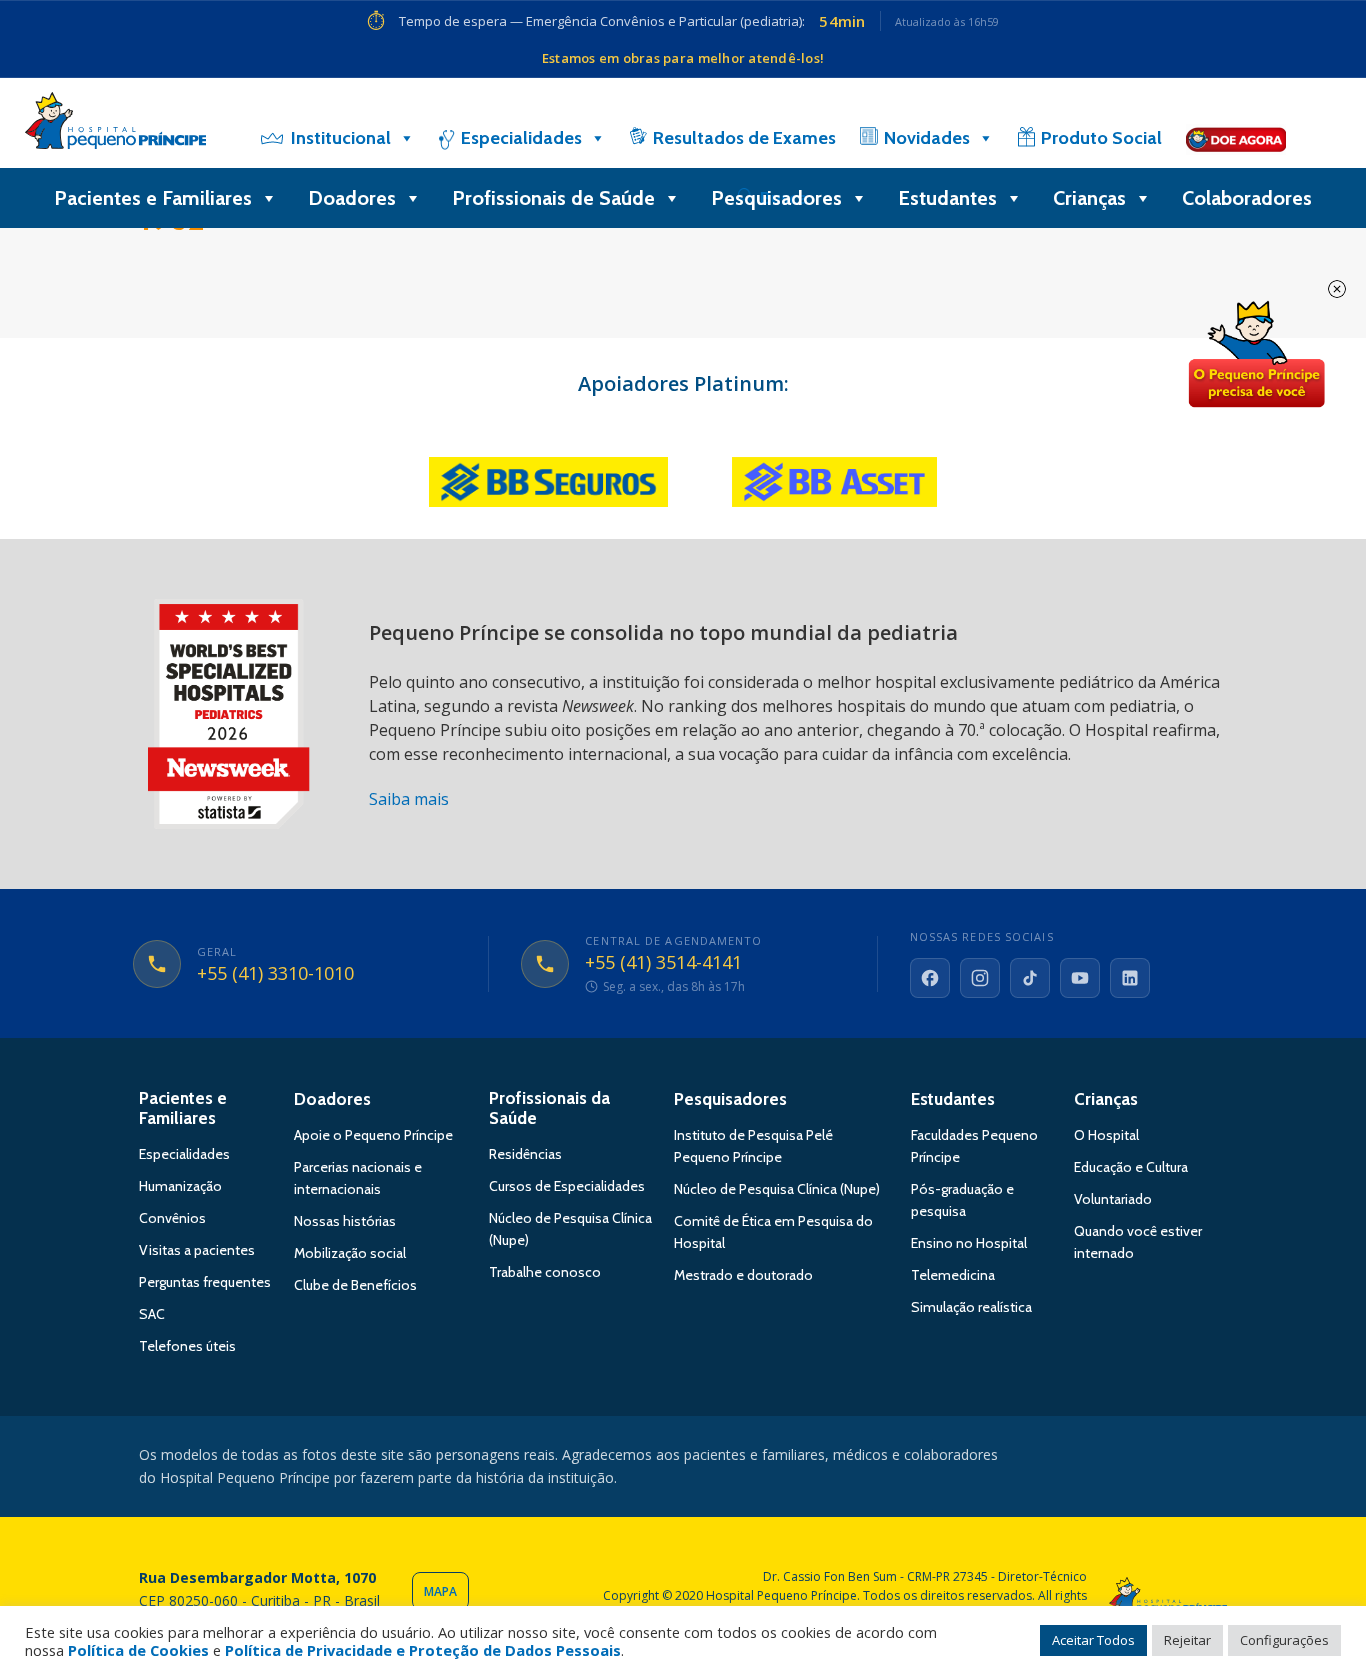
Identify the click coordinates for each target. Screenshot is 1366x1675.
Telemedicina (953, 1275)
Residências (525, 1154)
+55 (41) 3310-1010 (275, 974)
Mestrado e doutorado (743, 1275)
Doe (1256, 355)
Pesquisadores (776, 198)
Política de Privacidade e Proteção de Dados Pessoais (423, 1650)
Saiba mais (409, 799)
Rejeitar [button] (1187, 1640)
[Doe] (1236, 138)
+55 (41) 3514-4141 (663, 963)
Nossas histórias (345, 1221)
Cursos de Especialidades (567, 1186)
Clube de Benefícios (355, 1285)
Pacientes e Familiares (153, 198)
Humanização (180, 1186)
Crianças (1089, 198)
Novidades (927, 138)
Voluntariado (1113, 1199)
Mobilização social (350, 1253)
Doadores (352, 198)
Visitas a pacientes (197, 1250)
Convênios (172, 1218)
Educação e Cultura (1131, 1167)
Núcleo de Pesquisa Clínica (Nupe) (777, 1189)
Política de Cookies (138, 1650)
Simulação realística (971, 1307)
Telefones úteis (187, 1346)
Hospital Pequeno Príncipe (115, 125)
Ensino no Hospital (969, 1243)
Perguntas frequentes (205, 1282)
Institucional (341, 138)
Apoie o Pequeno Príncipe (373, 1135)
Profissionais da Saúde (549, 1108)
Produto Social (1101, 138)
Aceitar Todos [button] (1093, 1640)
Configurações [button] (1284, 1640)
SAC (152, 1314)
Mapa (440, 1591)
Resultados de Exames (744, 138)
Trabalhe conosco (545, 1272)
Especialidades (521, 138)
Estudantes (947, 198)
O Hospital (1106, 1135)
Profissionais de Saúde (553, 198)
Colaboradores (1247, 198)
